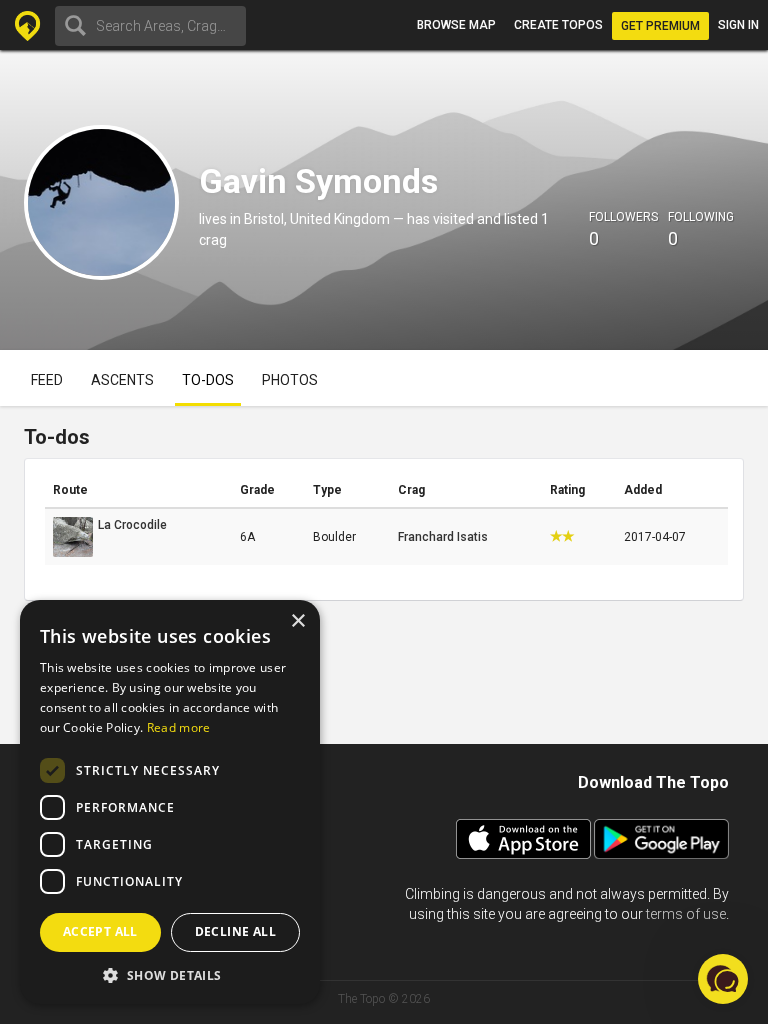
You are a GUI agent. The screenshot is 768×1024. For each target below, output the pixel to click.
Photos (290, 380)
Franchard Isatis (443, 537)
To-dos (208, 380)
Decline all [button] (235, 931)
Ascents (122, 380)
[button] (170, 974)
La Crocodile (132, 525)
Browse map (456, 25)
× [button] (297, 621)
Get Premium (660, 26)
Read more (179, 727)
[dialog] (170, 802)
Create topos (558, 25)
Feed (47, 380)
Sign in (738, 25)
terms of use (686, 914)
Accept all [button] (100, 931)
